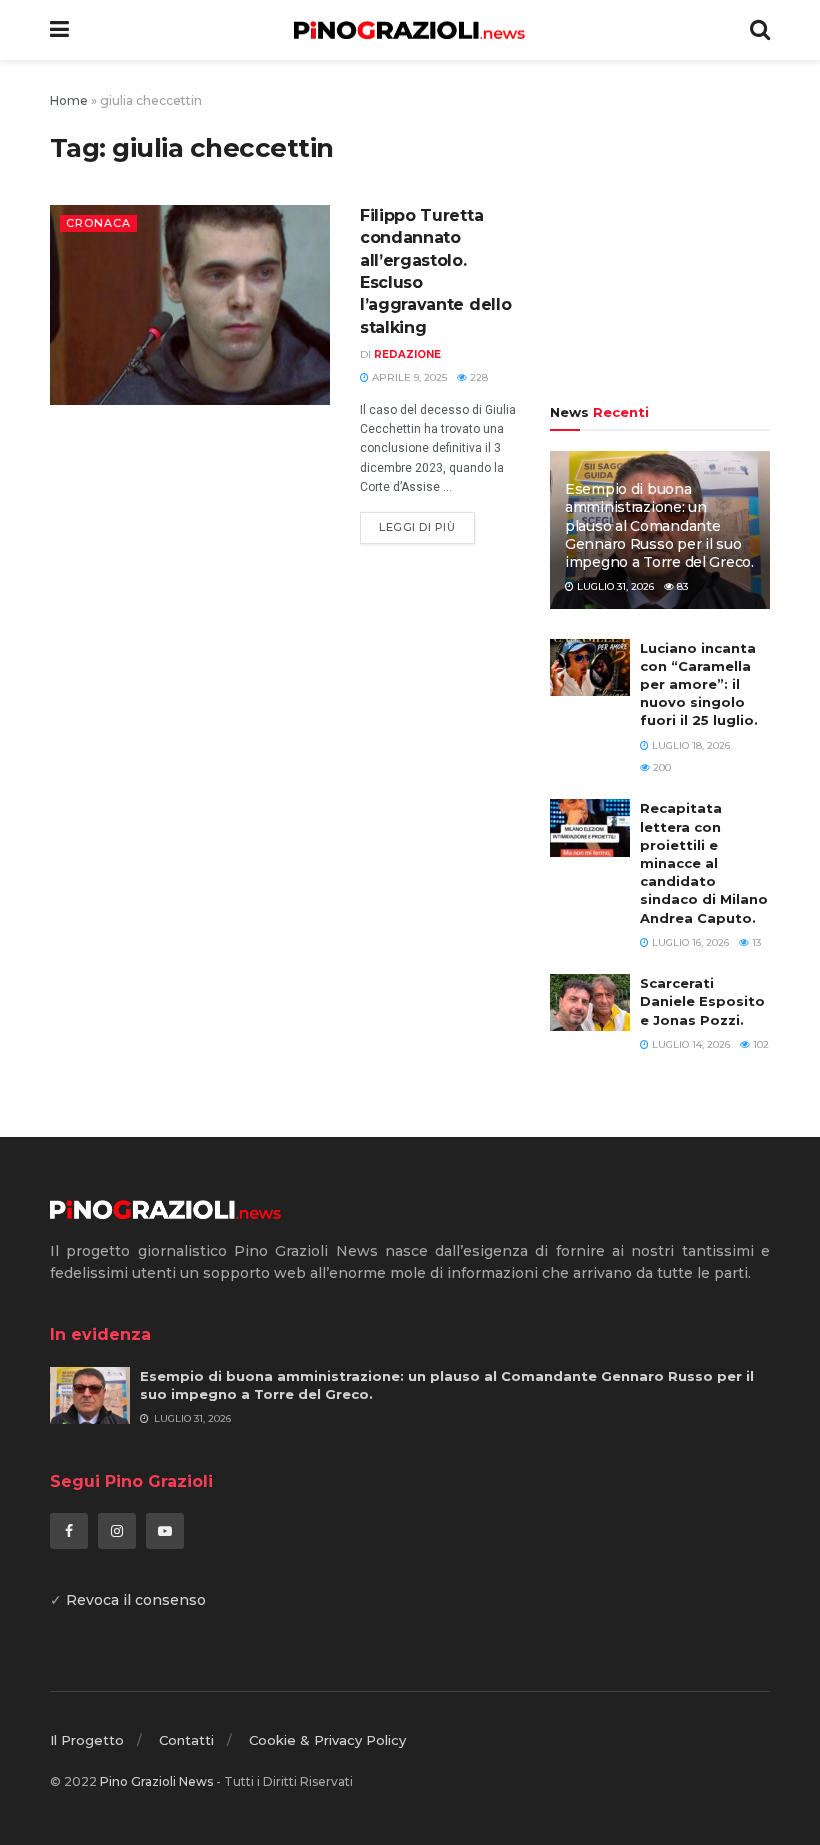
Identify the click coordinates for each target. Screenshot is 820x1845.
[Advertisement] (660, 235)
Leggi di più (417, 527)
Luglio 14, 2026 (689, 1044)
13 (755, 942)
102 (759, 1044)
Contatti (186, 1740)
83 (681, 586)
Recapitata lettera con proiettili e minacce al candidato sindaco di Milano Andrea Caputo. (704, 862)
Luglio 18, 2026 (689, 745)
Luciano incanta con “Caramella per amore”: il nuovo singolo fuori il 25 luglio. (699, 684)
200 (660, 767)
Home (69, 100)
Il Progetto (87, 1740)
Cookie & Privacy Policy (327, 1740)
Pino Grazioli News (156, 1781)
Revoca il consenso (136, 1600)
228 (477, 377)
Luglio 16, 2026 (689, 942)
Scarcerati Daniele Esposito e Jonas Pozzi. (702, 1001)
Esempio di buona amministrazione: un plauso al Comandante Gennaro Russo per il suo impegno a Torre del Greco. (659, 525)
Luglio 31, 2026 (614, 586)
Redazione (407, 354)
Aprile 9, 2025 (408, 377)
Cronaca (98, 223)
